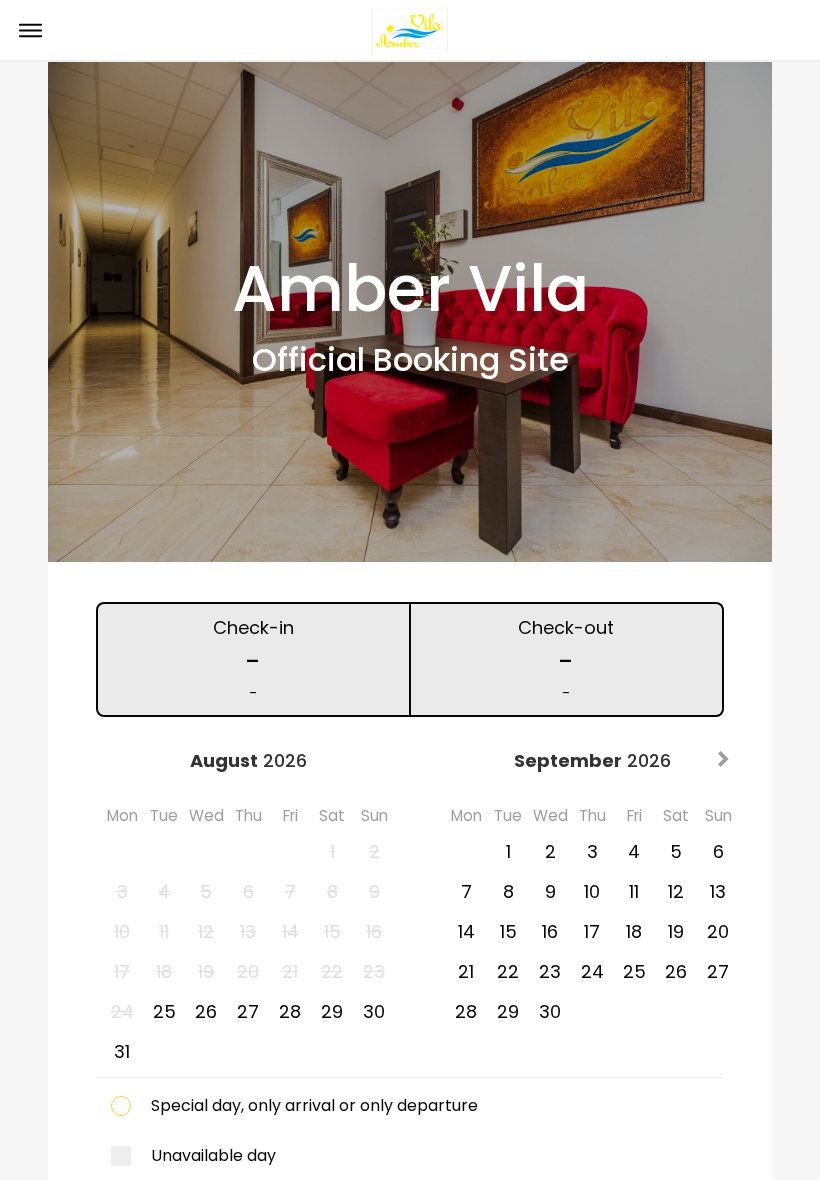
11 (634, 891)
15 (508, 931)
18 (634, 931)
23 (550, 971)
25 (164, 1011)
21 (466, 971)
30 (374, 1011)
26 (206, 1011)
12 (676, 891)
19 (676, 931)
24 (592, 971)
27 (248, 1011)
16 (550, 931)
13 (718, 891)
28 (290, 1011)
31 (122, 1051)
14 (466, 931)
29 (332, 1011)
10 (592, 891)
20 (718, 931)
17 (592, 931)
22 (508, 971)
